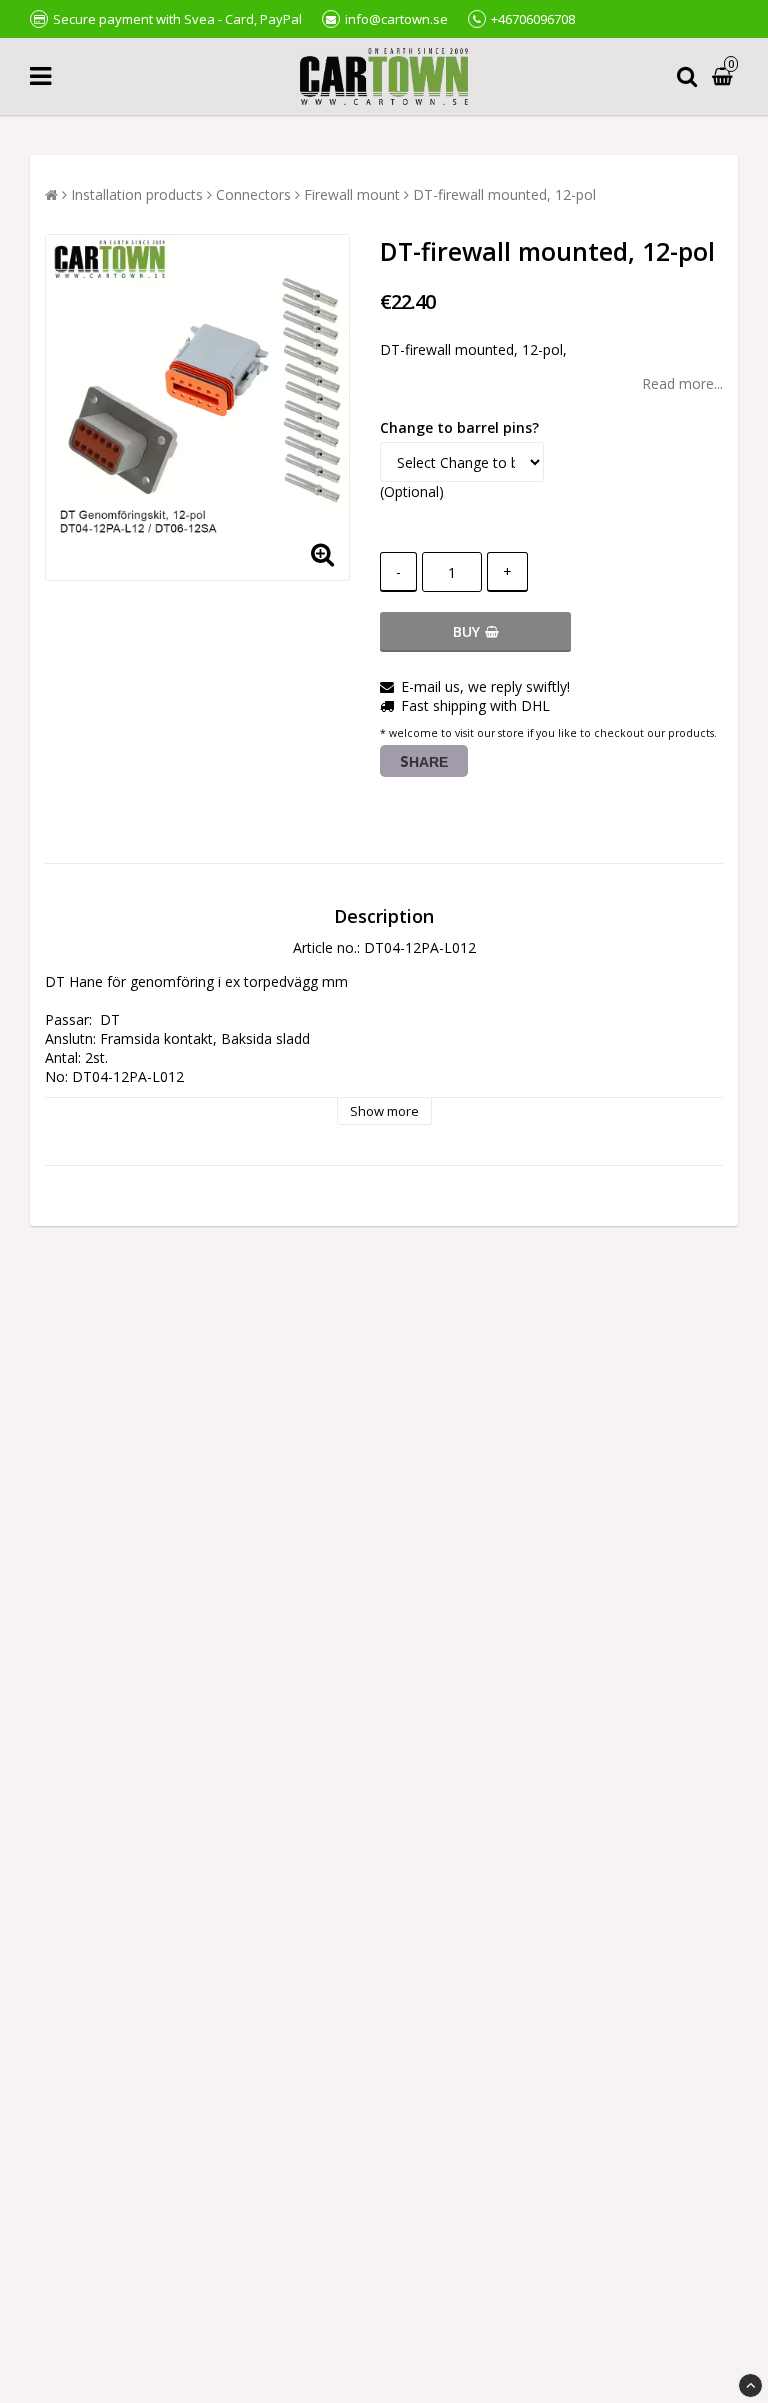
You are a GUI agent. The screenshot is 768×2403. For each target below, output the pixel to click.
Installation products (137, 194)
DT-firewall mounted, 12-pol (504, 194)
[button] (725, 76)
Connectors (253, 194)
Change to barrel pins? (459, 427)
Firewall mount (352, 194)
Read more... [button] (682, 383)
